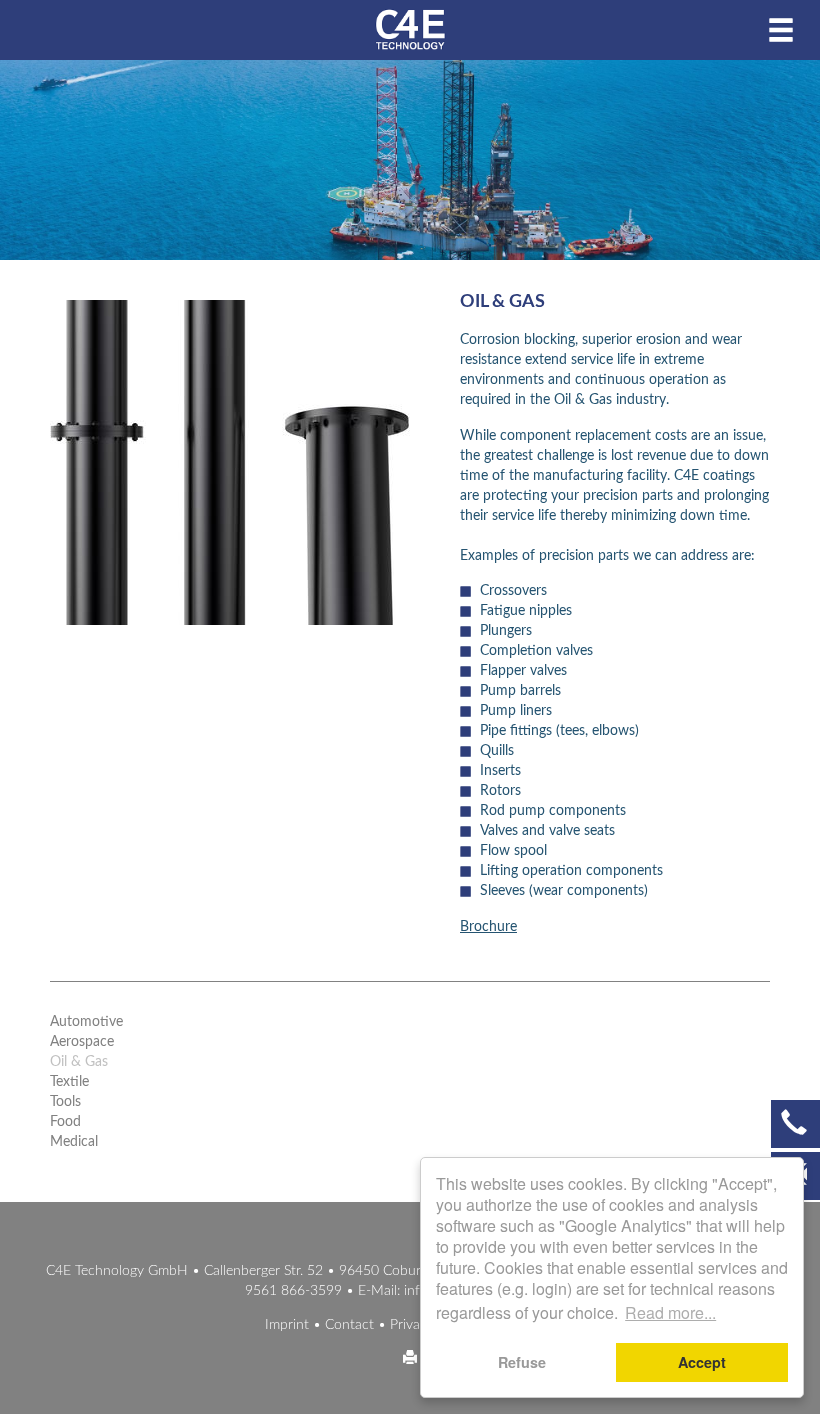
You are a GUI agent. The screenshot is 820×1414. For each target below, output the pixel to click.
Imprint (287, 1325)
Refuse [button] (522, 1362)
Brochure (488, 927)
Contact (349, 1325)
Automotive (86, 1022)
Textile (69, 1082)
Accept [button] (702, 1362)
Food (65, 1122)
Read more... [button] (670, 1312)
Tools (65, 1102)
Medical (74, 1142)
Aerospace (82, 1042)
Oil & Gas (79, 1062)
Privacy (412, 1325)
